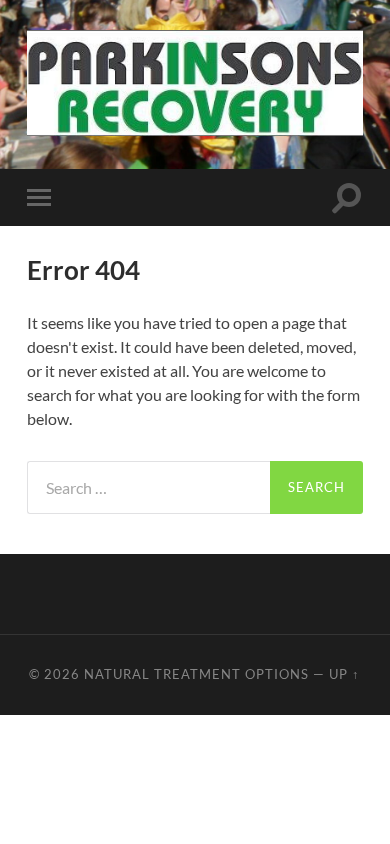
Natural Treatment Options (196, 674)
